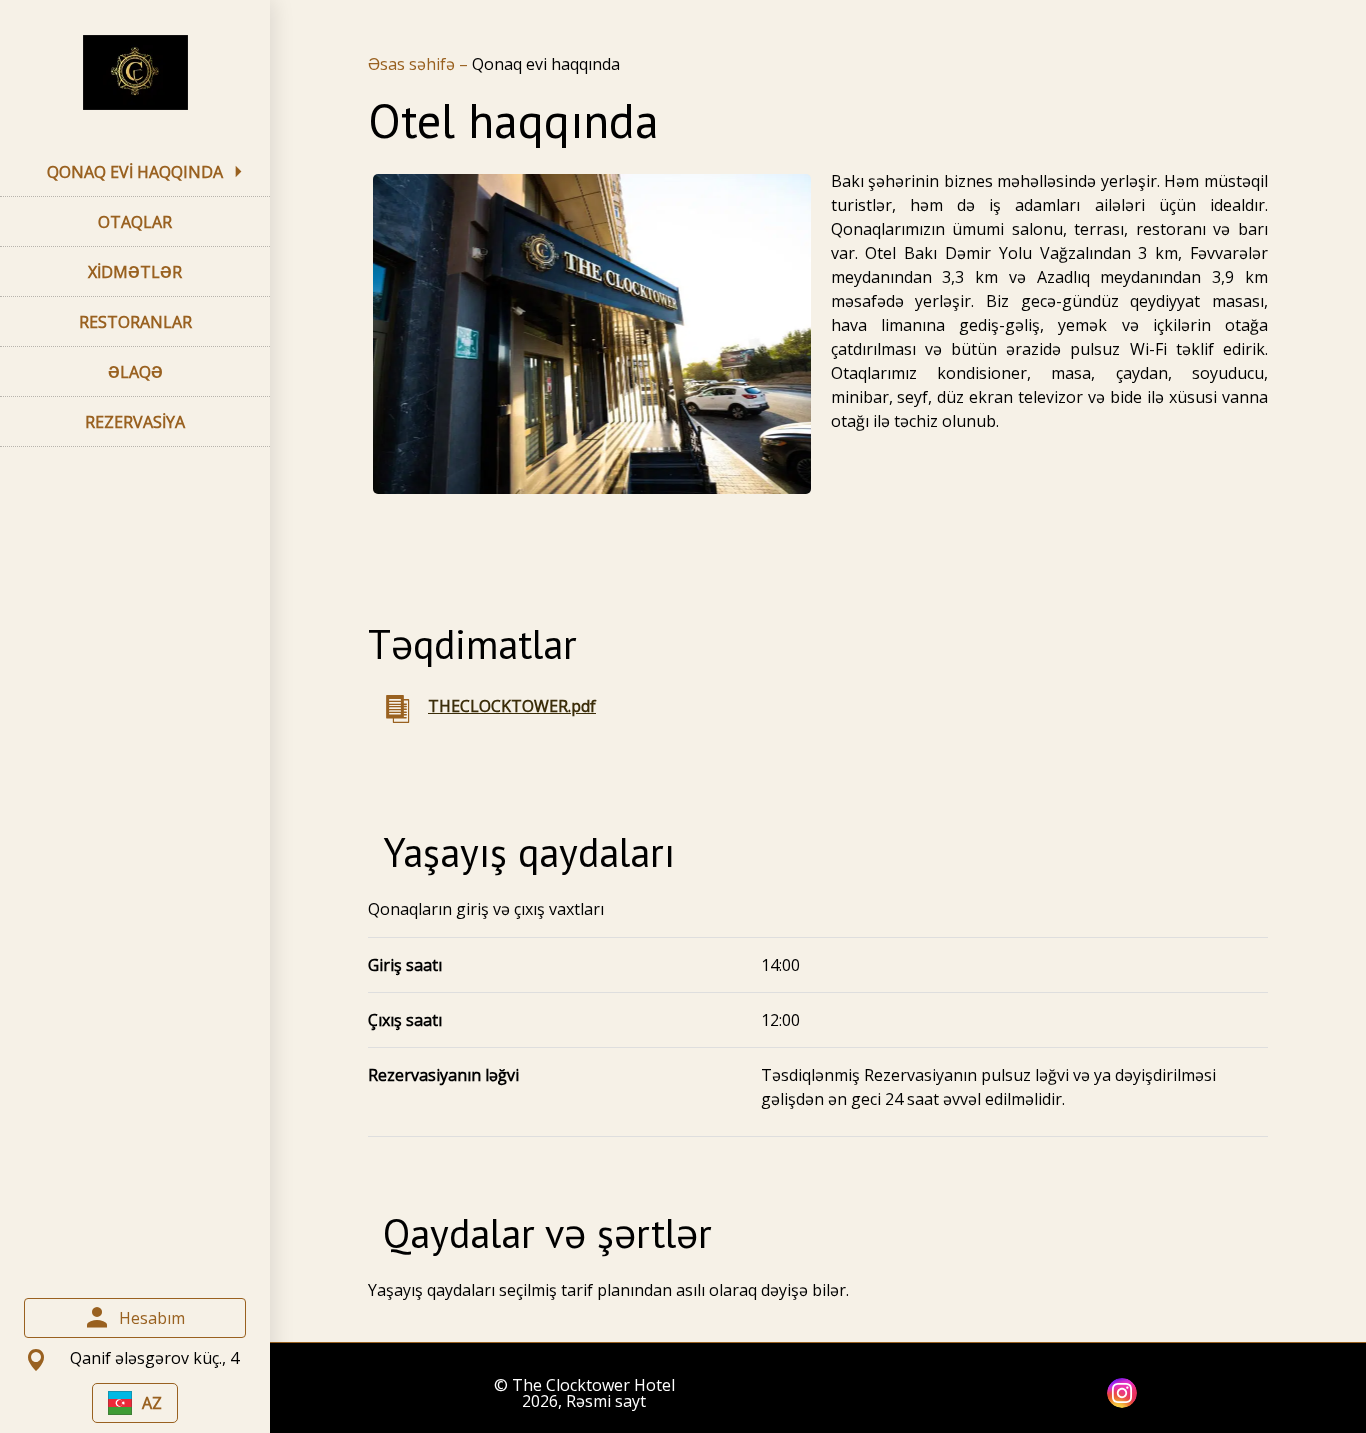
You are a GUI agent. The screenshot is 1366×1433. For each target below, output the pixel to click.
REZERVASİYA (135, 422)
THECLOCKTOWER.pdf (512, 706)
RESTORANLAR (135, 322)
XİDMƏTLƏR (135, 272)
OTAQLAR (135, 222)
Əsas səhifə (413, 64)
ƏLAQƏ (135, 372)
